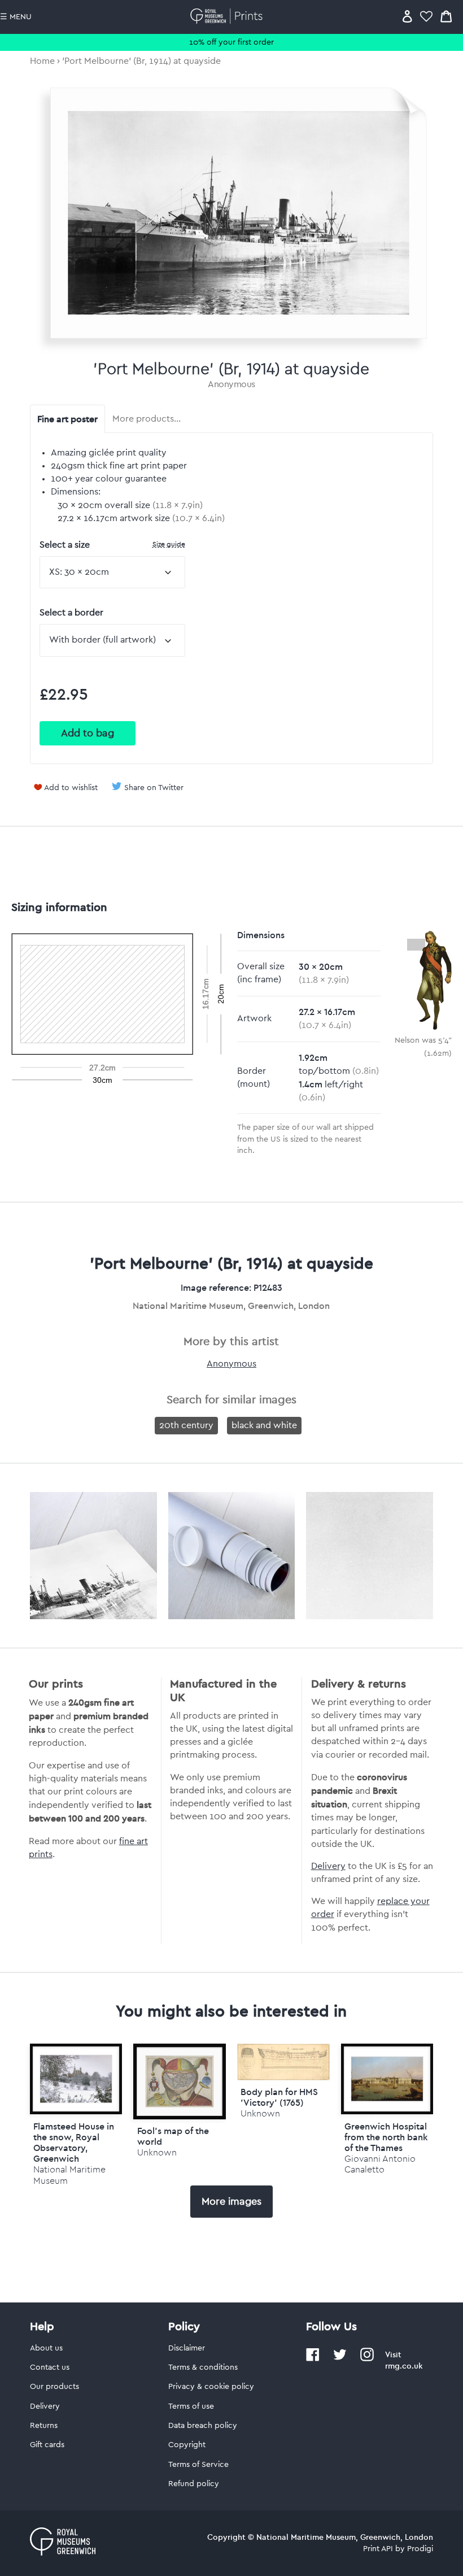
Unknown (157, 2152)
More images (231, 2201)
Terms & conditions (203, 2367)
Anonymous (231, 384)
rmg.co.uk (404, 2366)
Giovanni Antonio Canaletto (380, 2164)
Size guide (169, 544)
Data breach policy (203, 2426)
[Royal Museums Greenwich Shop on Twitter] (340, 2359)
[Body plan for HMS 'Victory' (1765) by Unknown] (283, 2078)
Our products (54, 2387)
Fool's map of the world (173, 2136)
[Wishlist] (426, 16)
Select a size (112, 545)
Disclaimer (187, 2348)
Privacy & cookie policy (211, 2387)
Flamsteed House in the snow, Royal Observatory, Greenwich (74, 2143)
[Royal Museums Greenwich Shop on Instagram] (367, 2359)
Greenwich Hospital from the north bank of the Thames (386, 2137)
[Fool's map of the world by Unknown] (180, 2081)
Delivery (328, 1866)
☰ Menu (16, 17)
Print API (378, 2549)
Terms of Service (198, 2465)
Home (42, 61)
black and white (264, 1425)
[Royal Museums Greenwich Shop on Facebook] (313, 2359)
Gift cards (47, 2445)
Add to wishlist (71, 788)
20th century (186, 1425)
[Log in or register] (407, 16)
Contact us (50, 2367)
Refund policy (194, 2484)
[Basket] (446, 16)
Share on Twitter (154, 788)
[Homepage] (228, 16)
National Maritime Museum (69, 2175)
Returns (44, 2426)
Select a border (71, 613)
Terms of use (191, 2406)
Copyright (187, 2445)
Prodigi (420, 2549)
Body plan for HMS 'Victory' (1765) (279, 2097)
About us (46, 2348)
